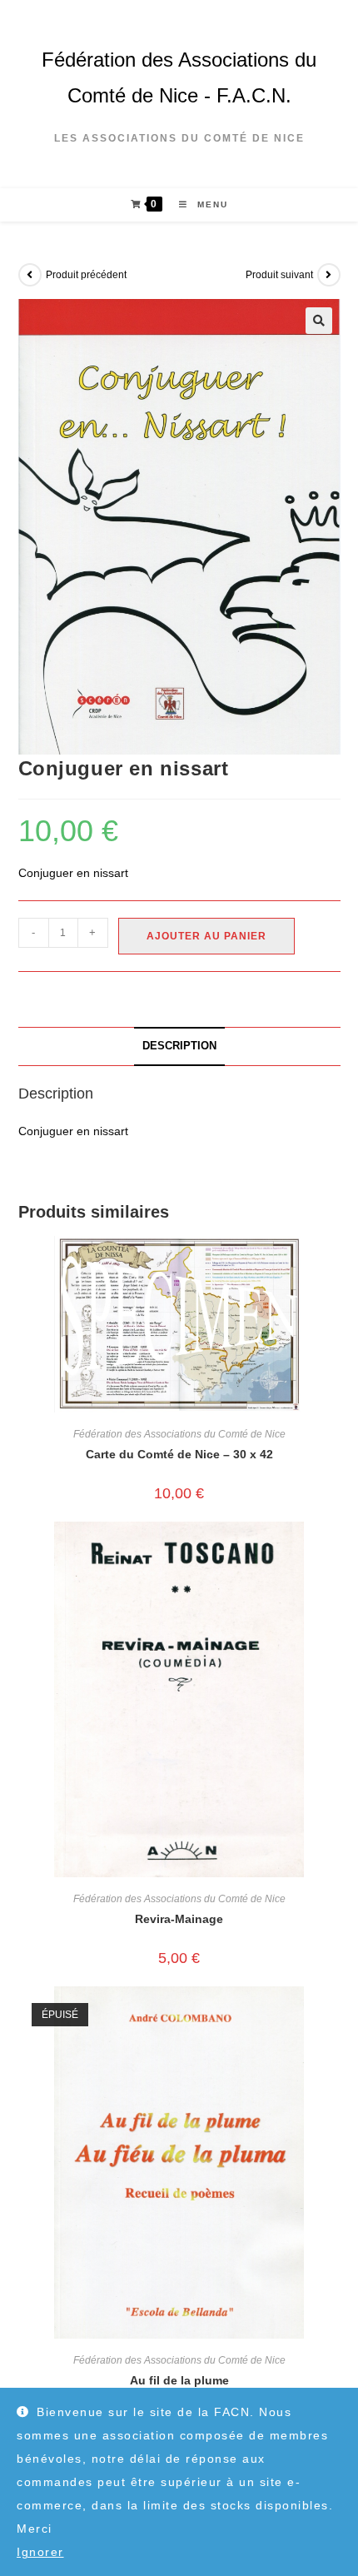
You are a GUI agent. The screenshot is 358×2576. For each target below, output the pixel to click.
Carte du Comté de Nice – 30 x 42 (179, 1454)
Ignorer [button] (40, 2552)
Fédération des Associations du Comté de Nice (179, 1434)
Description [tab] (179, 1046)
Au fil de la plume (179, 2380)
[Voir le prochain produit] (329, 275)
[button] (319, 321)
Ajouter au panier (206, 936)
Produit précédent (86, 275)
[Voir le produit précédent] (30, 275)
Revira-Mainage (179, 1919)
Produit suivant (279, 275)
